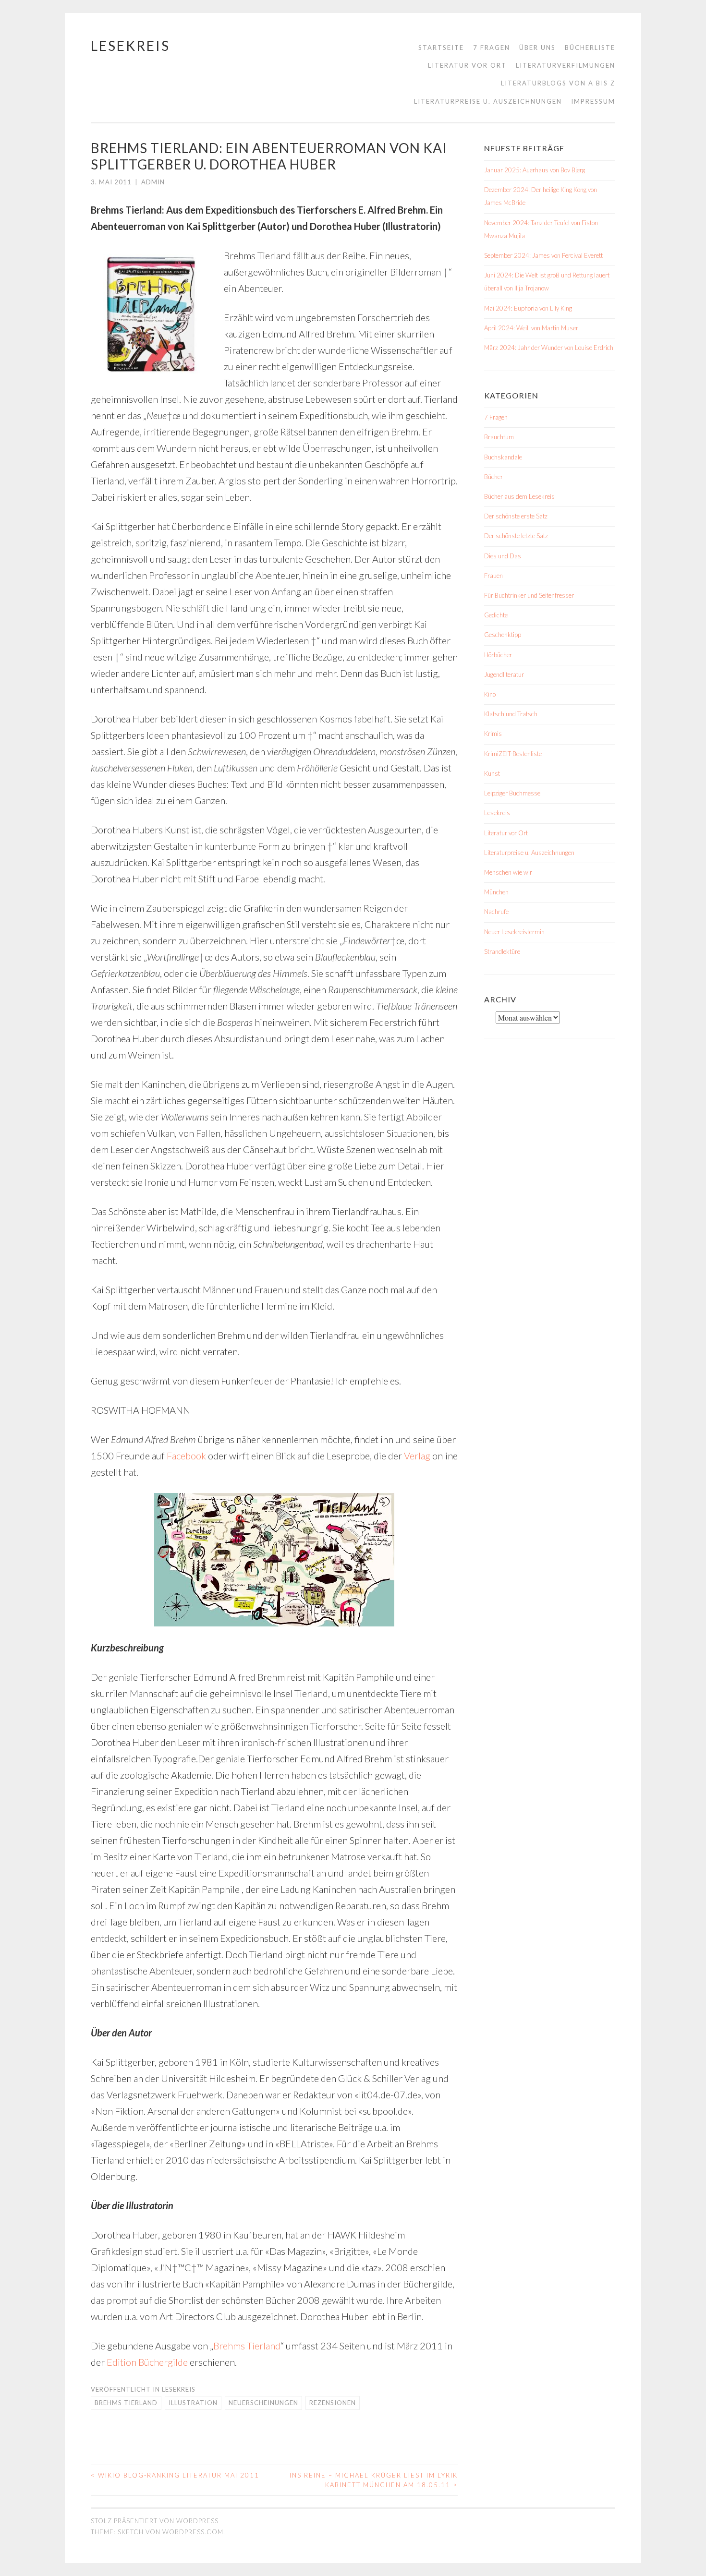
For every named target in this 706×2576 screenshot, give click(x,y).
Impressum (593, 101)
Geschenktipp (503, 635)
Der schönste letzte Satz (516, 536)
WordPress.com (193, 2532)
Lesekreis (130, 46)
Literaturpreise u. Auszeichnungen (488, 101)
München (496, 892)
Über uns (537, 48)
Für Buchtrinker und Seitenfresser (529, 595)
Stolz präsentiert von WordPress (155, 2521)
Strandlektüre (502, 951)
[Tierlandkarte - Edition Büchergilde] (274, 1560)
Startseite (441, 48)
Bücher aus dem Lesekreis (519, 496)
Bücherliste (590, 48)
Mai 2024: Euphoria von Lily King (528, 308)
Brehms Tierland (247, 2346)
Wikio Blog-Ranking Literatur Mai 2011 (175, 2475)
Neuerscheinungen (263, 2403)
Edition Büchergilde (147, 2362)
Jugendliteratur (504, 674)
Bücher (493, 477)
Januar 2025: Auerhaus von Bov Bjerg (535, 170)
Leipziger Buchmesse (512, 793)
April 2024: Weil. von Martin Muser (531, 328)
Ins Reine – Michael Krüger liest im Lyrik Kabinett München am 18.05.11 (374, 2480)
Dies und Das (503, 556)
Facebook (186, 1456)
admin (153, 182)
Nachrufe (496, 912)
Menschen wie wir (508, 872)
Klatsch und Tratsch (511, 714)
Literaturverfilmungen (566, 65)
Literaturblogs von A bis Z (558, 83)
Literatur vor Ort (467, 65)
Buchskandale (503, 457)
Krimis (493, 734)
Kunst (492, 773)
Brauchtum (499, 437)
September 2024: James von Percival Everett (543, 255)
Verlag (417, 1456)
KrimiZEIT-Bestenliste (513, 754)
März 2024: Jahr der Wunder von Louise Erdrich (549, 348)
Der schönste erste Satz (516, 516)
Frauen (493, 576)
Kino (490, 694)
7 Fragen (492, 48)
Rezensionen (333, 2403)
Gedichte (496, 615)
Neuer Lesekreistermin (514, 932)
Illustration (193, 2403)
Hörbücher (498, 655)
